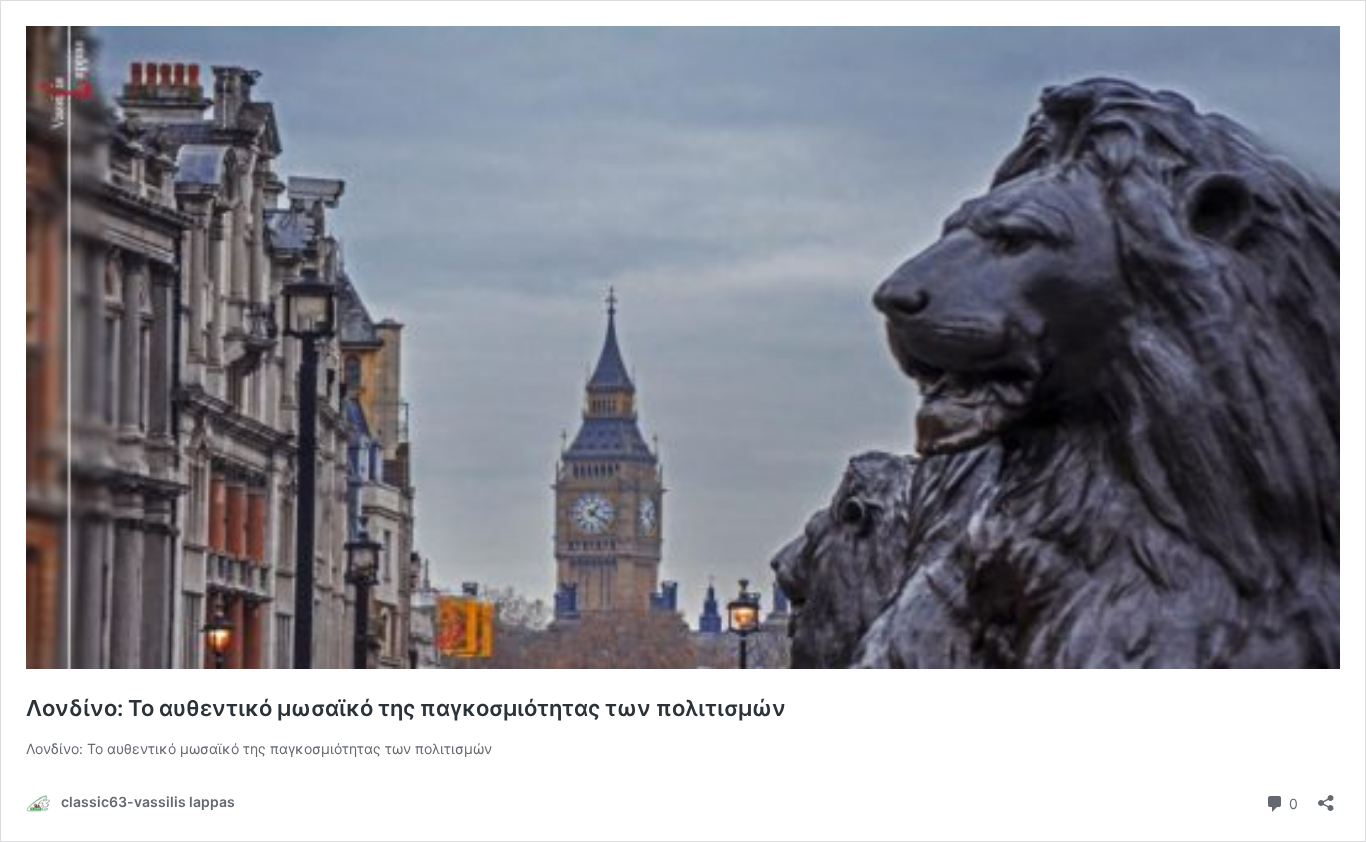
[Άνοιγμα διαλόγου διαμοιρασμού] (1326, 796)
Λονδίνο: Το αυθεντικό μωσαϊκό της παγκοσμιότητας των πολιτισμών (406, 708)
